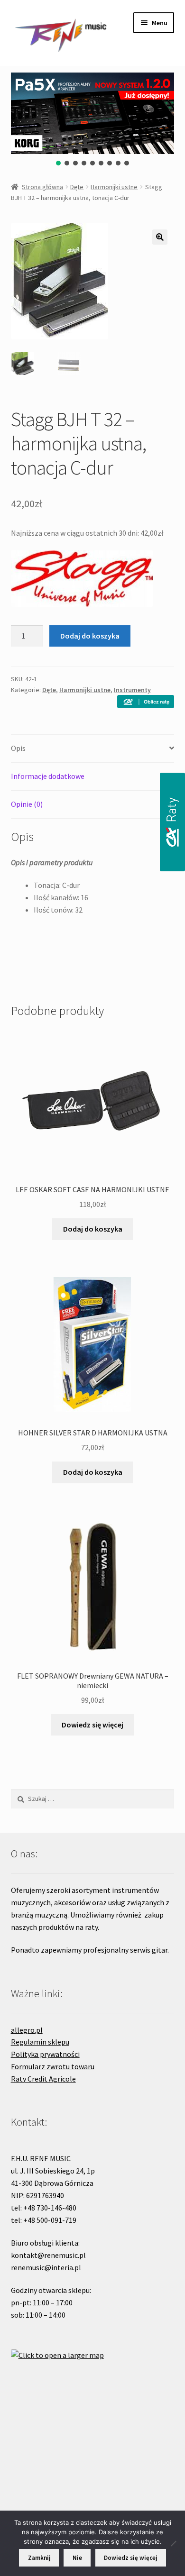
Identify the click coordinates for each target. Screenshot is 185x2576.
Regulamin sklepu (40, 2042)
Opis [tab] (18, 748)
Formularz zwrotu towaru (53, 2066)
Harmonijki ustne (114, 187)
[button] (58, 163)
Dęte (77, 187)
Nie (77, 2558)
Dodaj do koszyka (90, 636)
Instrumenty (132, 690)
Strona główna (42, 187)
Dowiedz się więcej (92, 1725)
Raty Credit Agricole (43, 2079)
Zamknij (39, 2558)
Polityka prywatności (45, 2054)
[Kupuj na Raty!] (146, 702)
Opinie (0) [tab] (27, 804)
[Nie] (173, 2543)
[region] (93, 120)
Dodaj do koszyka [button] (93, 1229)
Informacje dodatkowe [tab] (48, 776)
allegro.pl (27, 2030)
